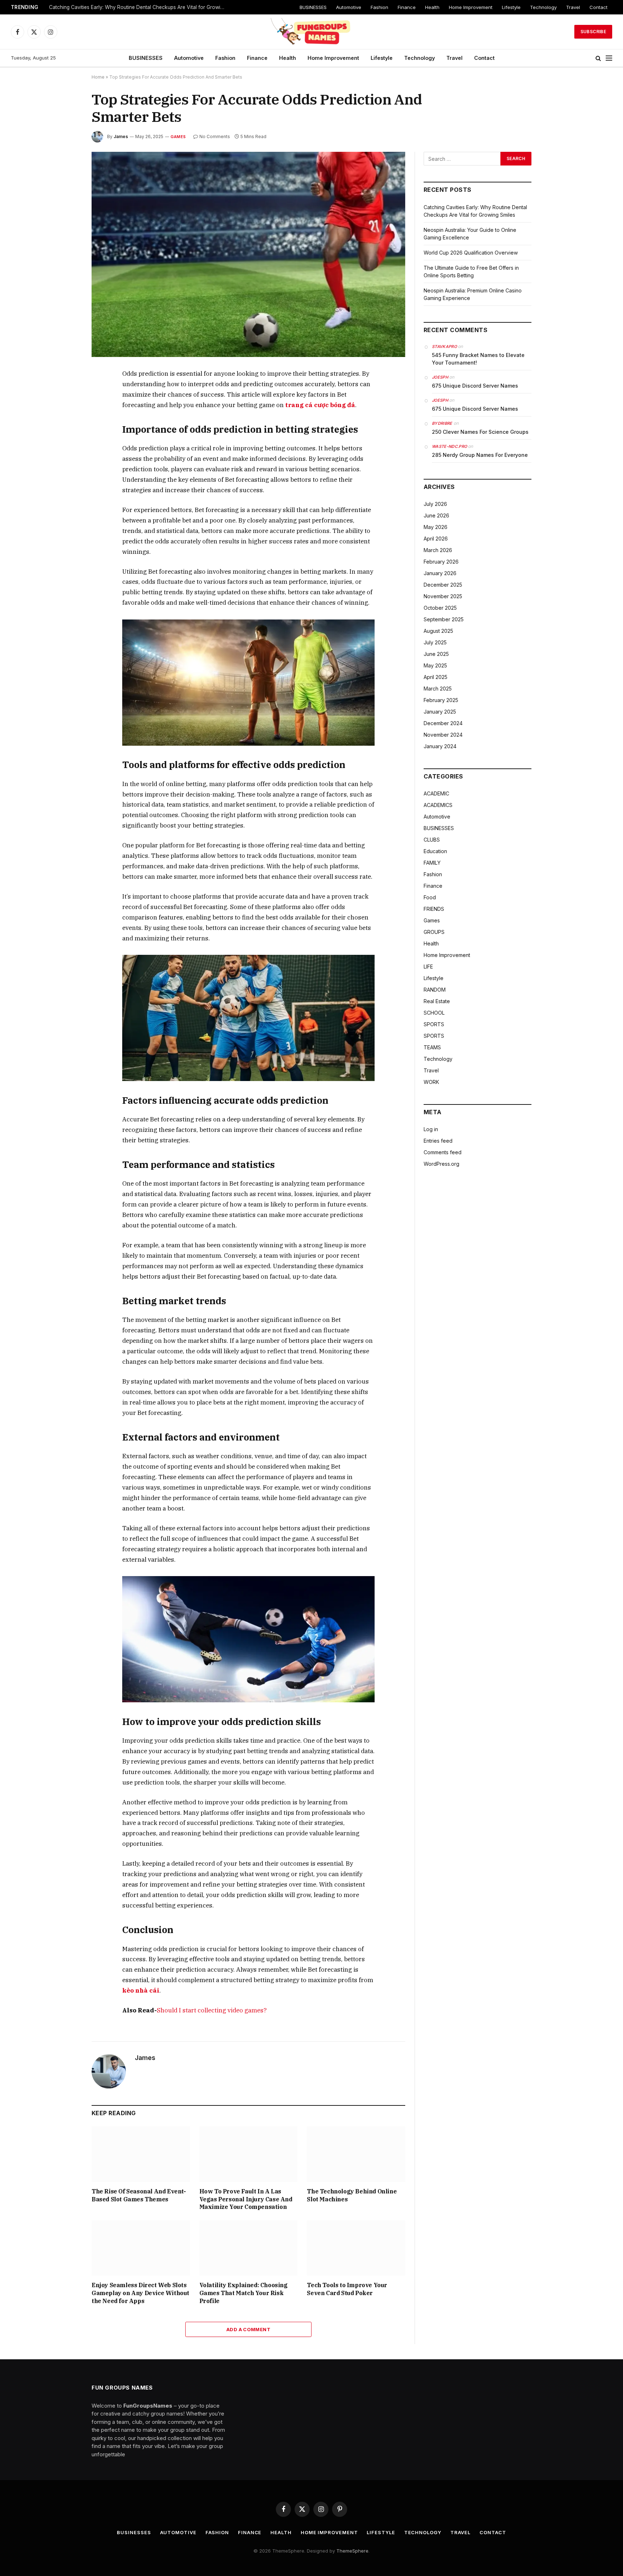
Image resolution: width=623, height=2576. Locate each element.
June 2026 (436, 515)
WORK (431, 1082)
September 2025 (444, 619)
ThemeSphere (352, 2551)
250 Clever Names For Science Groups (480, 432)
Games (178, 137)
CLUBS (432, 840)
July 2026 (435, 504)
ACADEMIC (436, 793)
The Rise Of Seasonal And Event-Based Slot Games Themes (139, 2195)
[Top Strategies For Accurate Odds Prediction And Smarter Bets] (248, 254)
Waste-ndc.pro (449, 446)
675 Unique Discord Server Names (475, 386)
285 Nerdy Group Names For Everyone (480, 455)
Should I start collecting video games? (212, 2010)
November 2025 (443, 596)
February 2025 (441, 700)
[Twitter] (66, 408)
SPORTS (434, 1024)
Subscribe (593, 32)
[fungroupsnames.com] (311, 32)
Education (435, 851)
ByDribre (442, 423)
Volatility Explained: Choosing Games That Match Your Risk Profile (244, 2293)
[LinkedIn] (66, 425)
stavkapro (444, 347)
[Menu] (609, 58)
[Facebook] (66, 392)
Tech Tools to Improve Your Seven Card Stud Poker (347, 2289)
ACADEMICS (438, 805)
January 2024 (440, 746)
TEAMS (432, 1047)
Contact (598, 7)
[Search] (598, 58)
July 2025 (435, 642)
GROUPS (434, 932)
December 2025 (443, 585)
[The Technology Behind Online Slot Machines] (356, 2154)
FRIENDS (434, 909)
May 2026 (436, 527)
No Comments (215, 136)
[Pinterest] (66, 441)
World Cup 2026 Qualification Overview (471, 253)
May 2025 (435, 665)
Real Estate (437, 1001)
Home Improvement (471, 7)
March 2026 (438, 550)
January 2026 (440, 573)
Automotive (349, 7)
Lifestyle (511, 7)
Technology (543, 7)
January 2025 (440, 712)
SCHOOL (434, 1013)
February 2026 (441, 562)
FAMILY (432, 863)
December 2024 (443, 723)
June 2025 (436, 654)
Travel (573, 7)
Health (432, 7)
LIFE (428, 967)
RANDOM (435, 990)
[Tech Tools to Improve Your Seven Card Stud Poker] (356, 2248)
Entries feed (438, 1141)
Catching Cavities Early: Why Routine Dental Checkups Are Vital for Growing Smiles (139, 7)
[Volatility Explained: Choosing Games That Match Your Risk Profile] (249, 2248)
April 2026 (436, 539)
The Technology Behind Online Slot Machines (352, 2195)
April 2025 (436, 677)
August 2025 (438, 631)
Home (98, 77)
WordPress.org (441, 1164)
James (121, 136)
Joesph (440, 377)
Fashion (379, 7)
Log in (431, 1129)
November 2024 (443, 735)
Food (430, 897)
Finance (407, 7)
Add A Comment (248, 2329)
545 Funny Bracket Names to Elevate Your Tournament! (478, 359)
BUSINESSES (313, 7)
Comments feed (443, 1152)
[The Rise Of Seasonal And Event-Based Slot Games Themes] (141, 2154)
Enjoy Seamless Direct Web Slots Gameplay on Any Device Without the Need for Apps (140, 2293)
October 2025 (440, 608)
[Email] (66, 458)
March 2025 (438, 689)
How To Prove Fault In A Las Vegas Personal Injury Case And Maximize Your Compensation (246, 2199)
